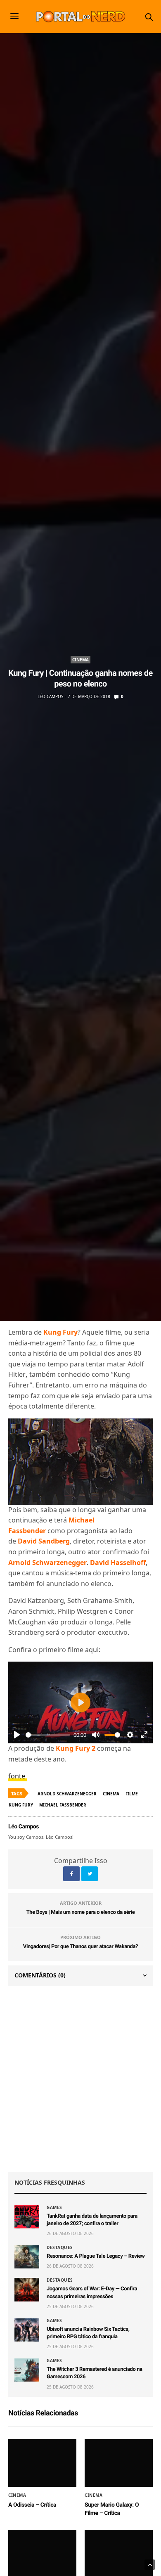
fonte (18, 1776)
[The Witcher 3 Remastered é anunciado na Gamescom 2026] (27, 2370)
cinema (111, 1794)
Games (54, 2207)
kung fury (21, 1805)
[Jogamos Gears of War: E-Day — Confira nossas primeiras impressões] (27, 2290)
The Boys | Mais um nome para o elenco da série (81, 1912)
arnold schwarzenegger (67, 1794)
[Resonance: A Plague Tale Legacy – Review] (27, 2257)
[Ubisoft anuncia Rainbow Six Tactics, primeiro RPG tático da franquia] (27, 2330)
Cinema (80, 660)
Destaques (60, 2247)
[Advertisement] (80, 2079)
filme (132, 1794)
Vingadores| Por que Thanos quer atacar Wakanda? (80, 1947)
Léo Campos (50, 696)
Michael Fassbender (63, 1805)
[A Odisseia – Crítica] (42, 2463)
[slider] (48, 1735)
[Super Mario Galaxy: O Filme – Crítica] (119, 2463)
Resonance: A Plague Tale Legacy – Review (96, 2256)
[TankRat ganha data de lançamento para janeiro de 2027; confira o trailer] (27, 2217)
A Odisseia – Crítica (32, 2505)
